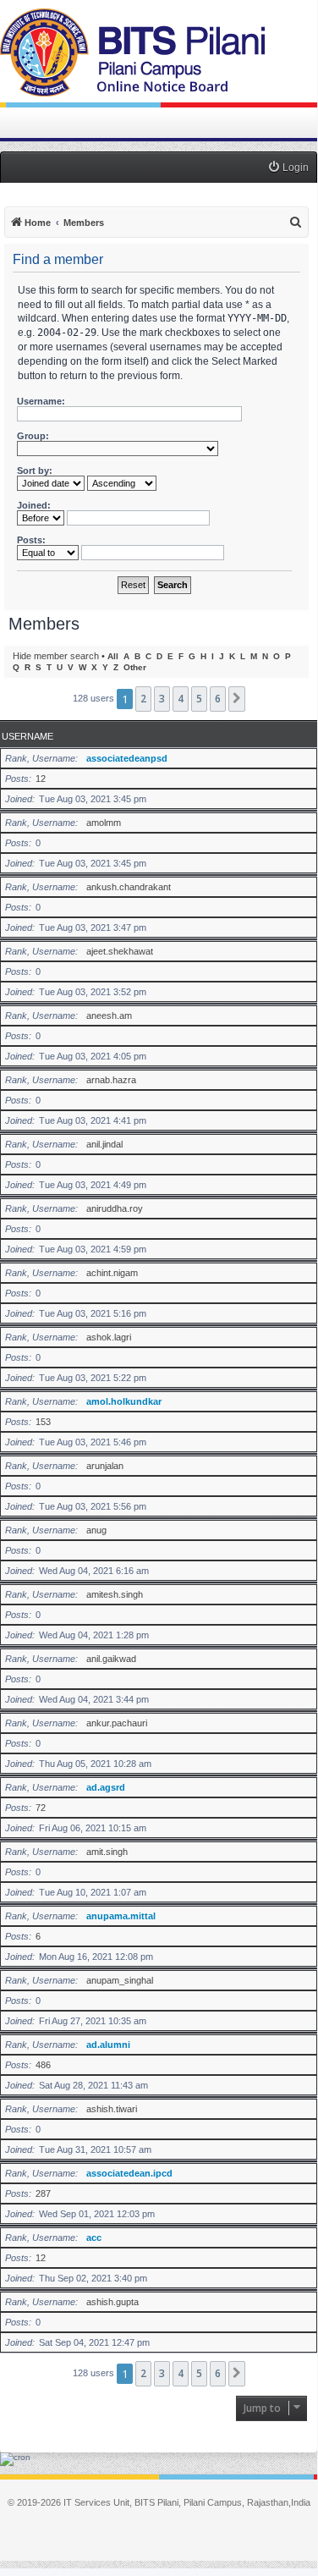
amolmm (104, 823)
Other (135, 667)
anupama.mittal (121, 1916)
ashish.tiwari (112, 2109)
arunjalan (105, 1466)
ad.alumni (108, 2045)
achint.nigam (112, 1273)
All (113, 656)
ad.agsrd (106, 1787)
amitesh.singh (115, 1594)
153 (43, 1422)
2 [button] (143, 699)
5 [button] (199, 699)
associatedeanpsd (127, 758)
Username (27, 736)
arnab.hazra (111, 1080)
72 (41, 1808)
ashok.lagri (109, 1337)
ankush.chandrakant (129, 887)
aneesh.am (109, 1016)
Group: (33, 436)
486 (43, 2065)
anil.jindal (104, 1144)
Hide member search (56, 656)
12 (41, 779)
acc (94, 2237)
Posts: (31, 540)
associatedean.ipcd (129, 2173)
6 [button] (218, 699)
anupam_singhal (120, 1980)
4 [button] (181, 699)
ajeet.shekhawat (120, 951)
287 (43, 2193)
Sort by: (35, 471)
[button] (237, 699)
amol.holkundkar (124, 1401)
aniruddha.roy (115, 1208)
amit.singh (107, 1852)
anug (96, 1530)
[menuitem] (288, 168)
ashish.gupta (112, 2302)
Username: (41, 401)
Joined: (34, 505)
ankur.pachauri (117, 1723)
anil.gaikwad (111, 1659)
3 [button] (162, 699)
